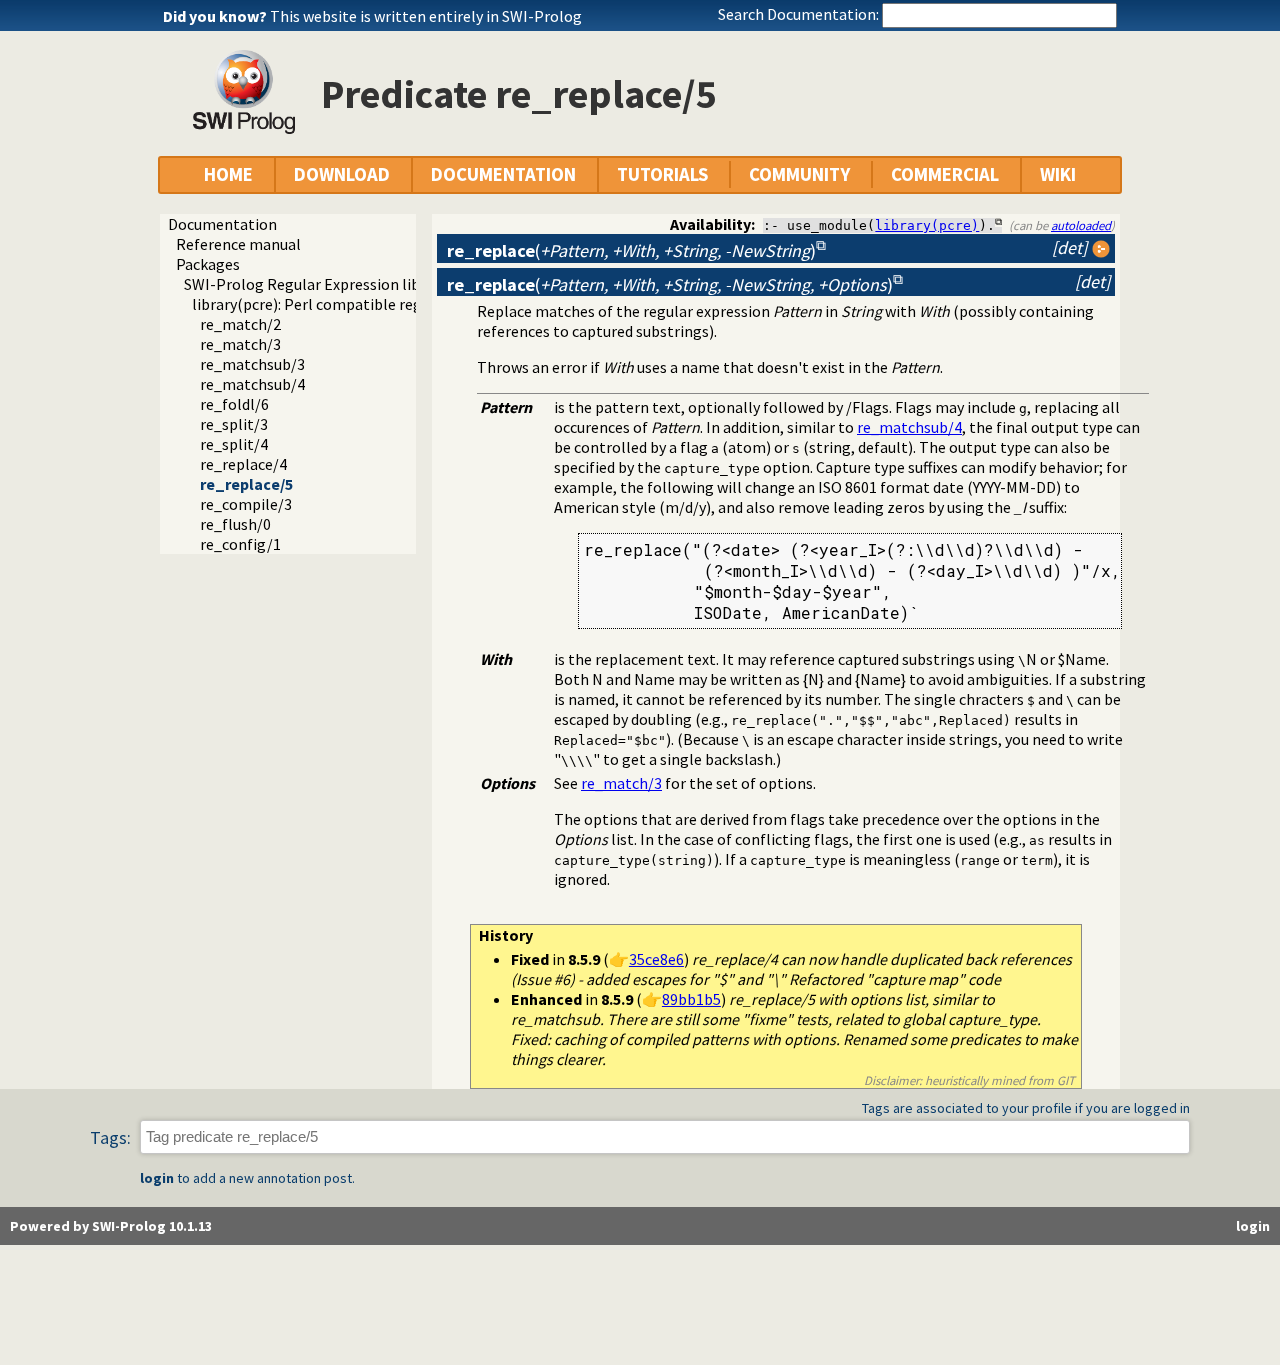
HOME (228, 174)
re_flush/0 (235, 524)
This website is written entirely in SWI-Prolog (426, 16)
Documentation (222, 224)
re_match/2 (240, 324)
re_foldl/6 (234, 404)
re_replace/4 (243, 464)
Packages (208, 264)
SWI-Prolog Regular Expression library (315, 284)
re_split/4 (234, 444)
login (157, 1178)
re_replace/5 (246, 484)
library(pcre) (927, 225)
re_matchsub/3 (252, 364)
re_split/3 (234, 424)
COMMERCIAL (945, 174)
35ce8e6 (656, 959)
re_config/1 (240, 544)
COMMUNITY (799, 174)
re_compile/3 (246, 504)
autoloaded (1081, 225)
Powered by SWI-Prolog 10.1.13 (111, 1226)
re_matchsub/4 (252, 384)
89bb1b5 (691, 999)
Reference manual (238, 244)
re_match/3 (240, 344)
